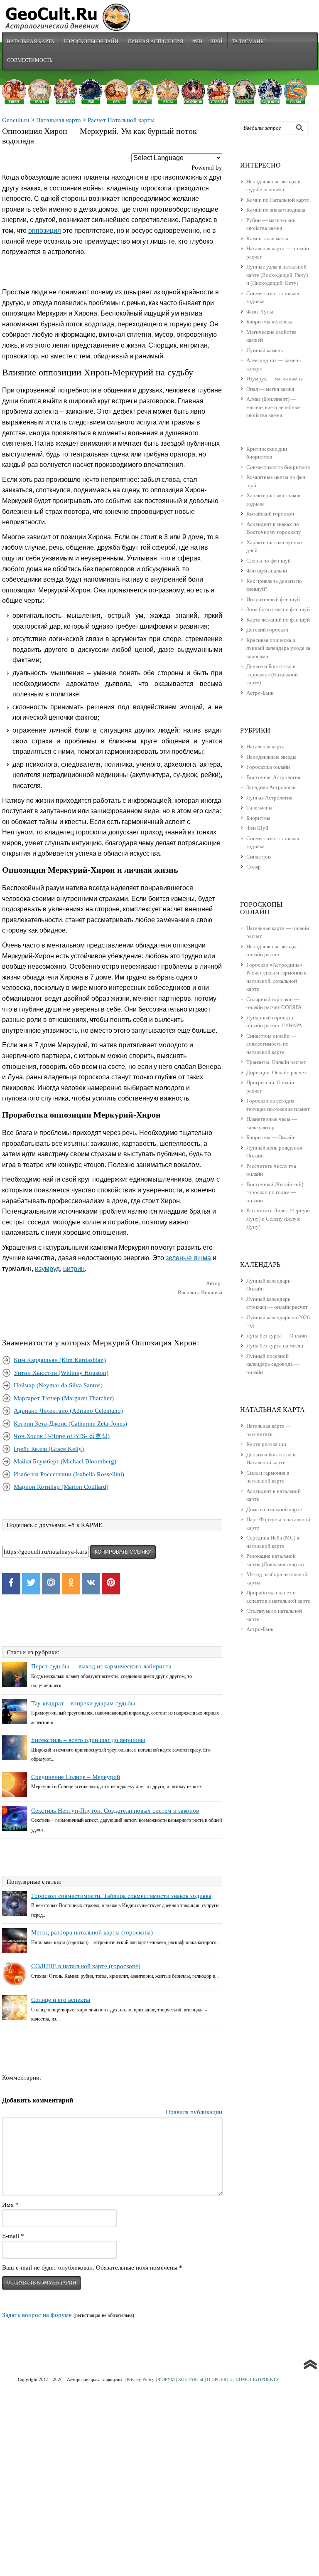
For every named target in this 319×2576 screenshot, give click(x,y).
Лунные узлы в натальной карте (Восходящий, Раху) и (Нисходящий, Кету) (277, 275)
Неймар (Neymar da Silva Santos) (58, 1385)
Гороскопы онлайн (268, 767)
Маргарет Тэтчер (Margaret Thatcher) (64, 1398)
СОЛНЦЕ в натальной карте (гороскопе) (86, 1966)
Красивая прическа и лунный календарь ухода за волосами (278, 648)
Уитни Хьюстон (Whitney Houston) (61, 1373)
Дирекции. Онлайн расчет (276, 1072)
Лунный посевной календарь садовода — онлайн (273, 1364)
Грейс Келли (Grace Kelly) (49, 1449)
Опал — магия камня (270, 389)
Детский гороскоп (267, 630)
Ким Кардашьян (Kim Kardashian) (60, 1360)
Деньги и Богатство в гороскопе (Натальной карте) (272, 674)
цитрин (74, 1269)
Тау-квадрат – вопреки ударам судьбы (83, 1703)
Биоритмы (258, 818)
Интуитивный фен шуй (273, 599)
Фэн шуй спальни (267, 571)
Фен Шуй (257, 828)
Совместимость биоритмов (278, 467)
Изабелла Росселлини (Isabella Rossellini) (69, 1474)
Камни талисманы (267, 238)
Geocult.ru (16, 120)
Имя (10, 2205)
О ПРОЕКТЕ (220, 2379)
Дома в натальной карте (274, 1509)
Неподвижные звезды (271, 757)
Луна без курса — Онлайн (277, 1336)
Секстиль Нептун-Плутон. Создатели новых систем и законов (115, 1811)
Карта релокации (266, 1444)
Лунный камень (265, 350)
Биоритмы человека (269, 322)
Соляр (254, 867)
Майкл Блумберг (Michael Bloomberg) (65, 1461)
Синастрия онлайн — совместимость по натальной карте (271, 1044)
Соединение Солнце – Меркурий (76, 1777)
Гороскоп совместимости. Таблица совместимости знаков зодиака (121, 1896)
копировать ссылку (123, 1552)
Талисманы (248, 41)
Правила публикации (194, 2112)
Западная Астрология (271, 787)
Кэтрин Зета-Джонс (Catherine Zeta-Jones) (70, 1424)
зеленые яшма (188, 1258)
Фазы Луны (260, 312)
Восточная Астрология (273, 777)
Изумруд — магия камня (275, 379)
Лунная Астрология (155, 41)
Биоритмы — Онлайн (271, 1137)
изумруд (47, 1269)
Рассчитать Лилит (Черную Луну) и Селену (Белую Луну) (278, 1219)
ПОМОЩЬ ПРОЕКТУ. (258, 2379)
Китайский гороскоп (270, 514)
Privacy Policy (141, 2379)
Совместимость (30, 60)
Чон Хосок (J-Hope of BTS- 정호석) (62, 1436)
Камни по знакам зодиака (276, 210)
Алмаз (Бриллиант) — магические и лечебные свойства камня (274, 407)
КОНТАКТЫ (191, 2379)
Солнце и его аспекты (61, 2000)
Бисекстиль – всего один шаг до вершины (88, 1740)
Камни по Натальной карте (278, 200)
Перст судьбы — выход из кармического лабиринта (101, 1666)
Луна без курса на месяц (275, 1346)
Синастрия (259, 857)
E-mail (13, 2236)
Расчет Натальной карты (121, 120)
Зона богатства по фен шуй (278, 609)
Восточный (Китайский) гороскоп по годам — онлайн (275, 1192)
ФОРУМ (166, 2379)
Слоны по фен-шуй (269, 561)
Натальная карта (31, 41)
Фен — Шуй (207, 41)
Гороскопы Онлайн (91, 41)
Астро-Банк (260, 693)
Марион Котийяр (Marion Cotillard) (61, 1487)
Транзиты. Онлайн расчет (276, 1062)
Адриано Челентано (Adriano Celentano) (68, 1411)
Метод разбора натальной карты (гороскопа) (92, 1932)
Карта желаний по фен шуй (278, 620)
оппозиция (45, 231)
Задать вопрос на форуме (37, 2315)
